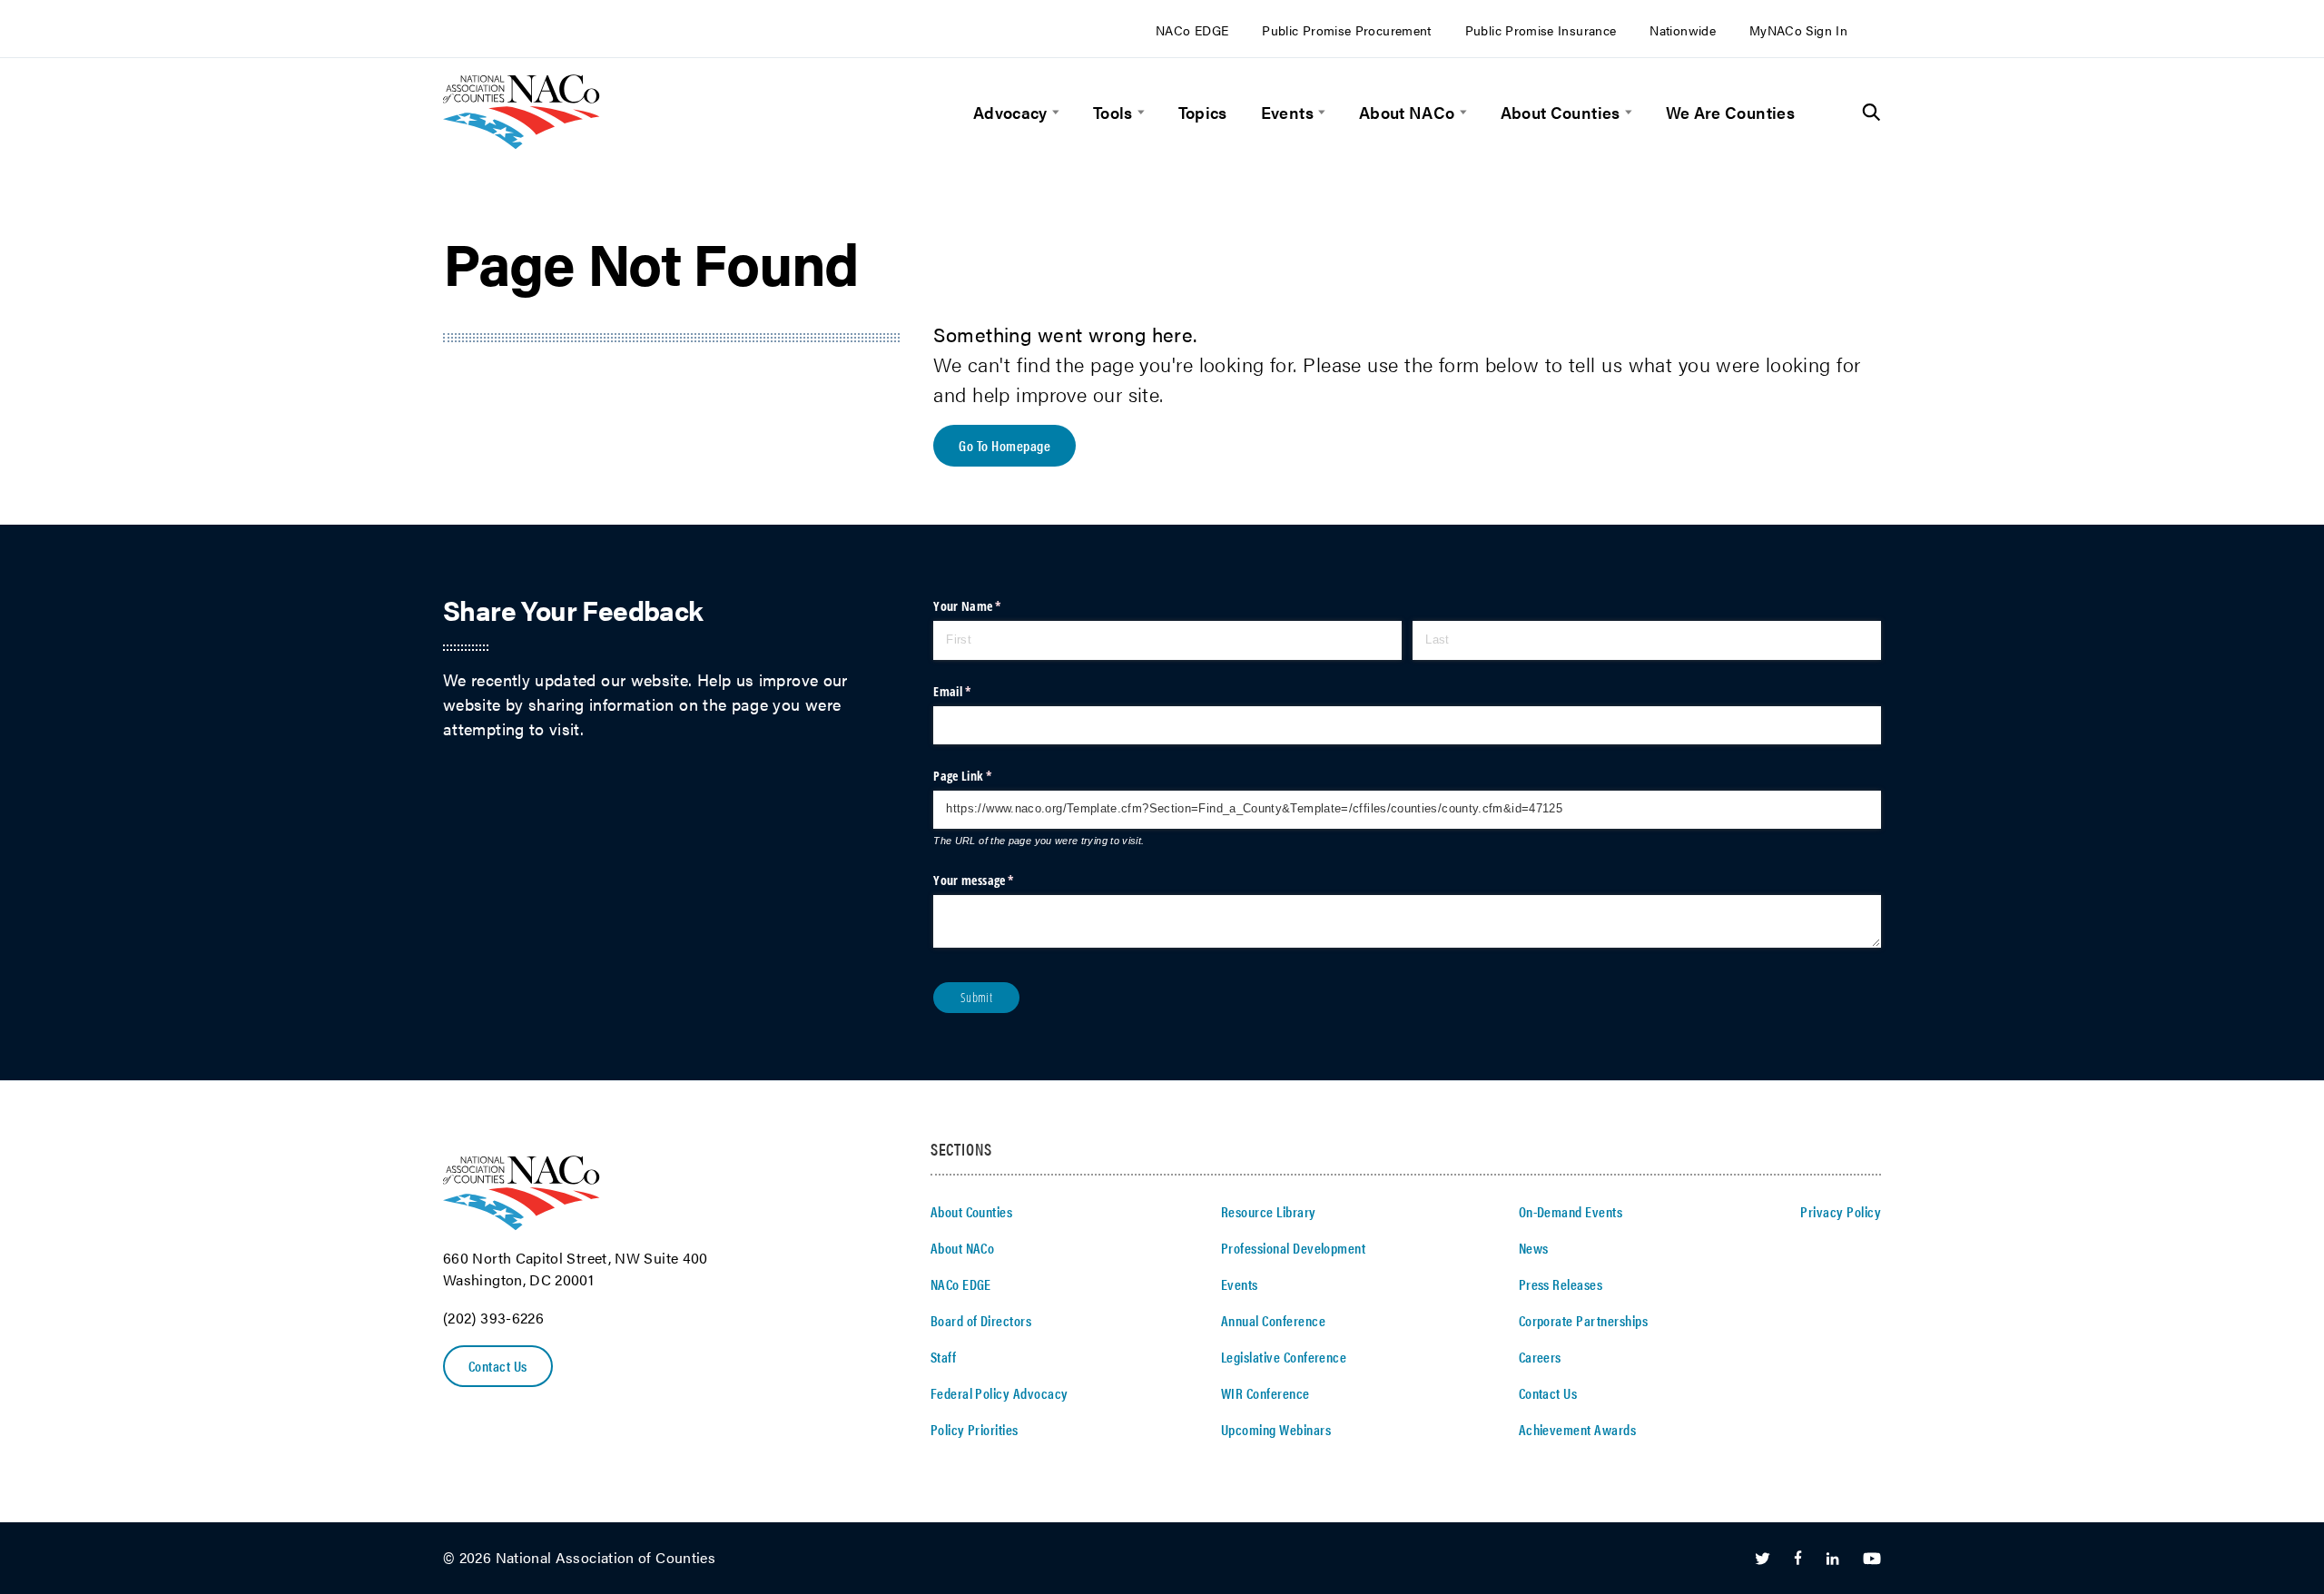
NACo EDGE (1192, 30)
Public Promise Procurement (1346, 30)
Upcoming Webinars (1276, 1429)
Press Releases (1561, 1284)
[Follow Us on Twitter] (1763, 1559)
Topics (1203, 112)
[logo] (522, 143)
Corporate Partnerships (1584, 1320)
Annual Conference (1273, 1320)
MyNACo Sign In (1798, 30)
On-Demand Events (1571, 1211)
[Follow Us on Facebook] (1798, 1559)
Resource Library (1269, 1211)
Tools (1113, 112)
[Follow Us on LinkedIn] (1832, 1559)
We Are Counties (1730, 112)
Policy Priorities (975, 1429)
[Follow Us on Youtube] (1872, 1559)
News (1534, 1248)
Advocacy (1010, 112)
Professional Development (1294, 1248)
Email (975, 691)
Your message (996, 880)
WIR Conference (1265, 1393)
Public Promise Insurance (1541, 30)
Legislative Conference (1284, 1357)
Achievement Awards (1578, 1429)
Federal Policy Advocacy (1000, 1393)
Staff (943, 1357)
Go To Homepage (1004, 445)
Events (1287, 112)
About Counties (1561, 112)
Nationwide (1683, 30)
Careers (1540, 1357)
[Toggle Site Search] (1871, 113)
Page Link (985, 776)
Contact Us (498, 1366)
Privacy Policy (1841, 1211)
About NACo (1407, 112)
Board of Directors (981, 1320)
